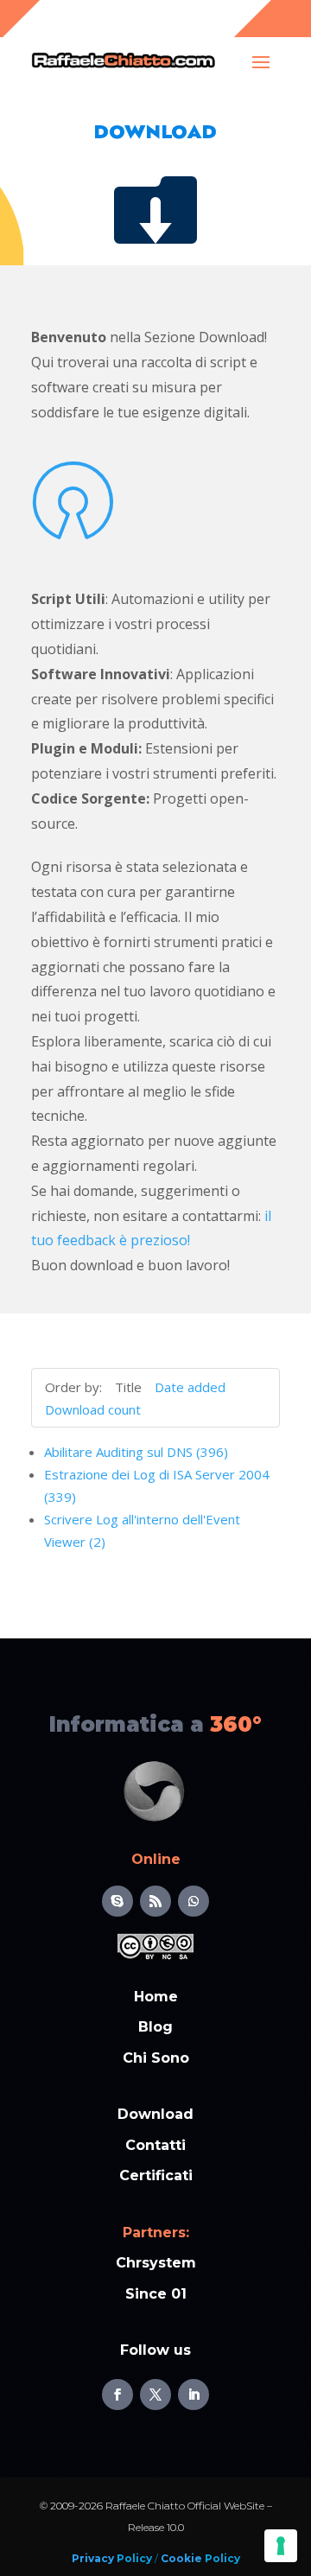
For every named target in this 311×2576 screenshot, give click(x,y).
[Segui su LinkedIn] (194, 2395)
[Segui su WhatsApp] (194, 1901)
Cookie (180, 2558)
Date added (190, 1387)
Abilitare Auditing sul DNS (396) (136, 1452)
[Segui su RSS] (155, 1901)
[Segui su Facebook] (117, 2395)
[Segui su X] (155, 2395)
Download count (93, 1409)
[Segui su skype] (117, 1901)
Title (128, 1387)
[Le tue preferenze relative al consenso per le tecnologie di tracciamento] (281, 2546)
